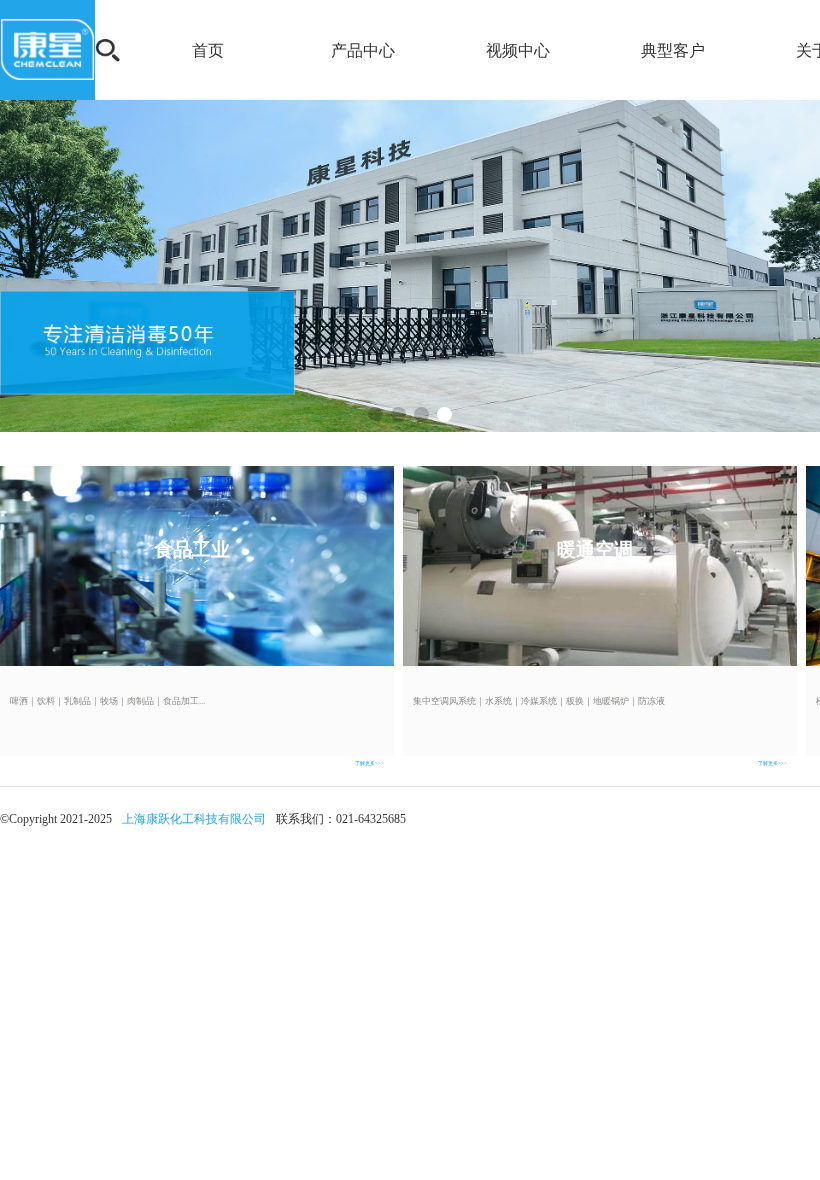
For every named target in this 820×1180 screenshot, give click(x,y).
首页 (208, 50)
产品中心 (363, 50)
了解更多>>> (369, 763)
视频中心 (518, 50)
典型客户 (673, 50)
